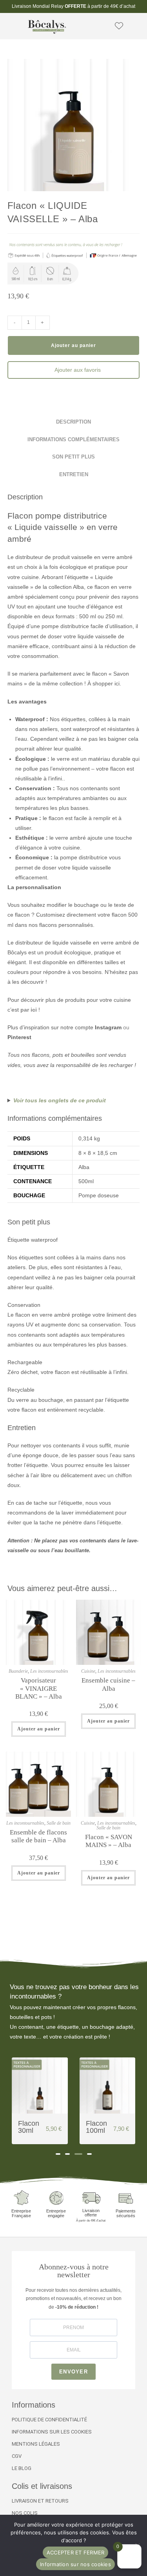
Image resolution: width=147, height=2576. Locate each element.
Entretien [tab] (74, 475)
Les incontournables (49, 1671)
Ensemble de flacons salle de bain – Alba (38, 1836)
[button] (11, 26)
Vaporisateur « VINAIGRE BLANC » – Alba (39, 1688)
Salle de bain (59, 1823)
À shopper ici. (104, 683)
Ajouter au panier (73, 345)
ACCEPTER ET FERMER (76, 2552)
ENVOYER (73, 2372)
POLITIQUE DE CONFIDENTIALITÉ (49, 2420)
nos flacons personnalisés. (62, 925)
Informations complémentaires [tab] (73, 440)
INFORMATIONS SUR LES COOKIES (52, 2432)
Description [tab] (73, 422)
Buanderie (18, 1671)
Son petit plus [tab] (73, 457)
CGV (17, 2456)
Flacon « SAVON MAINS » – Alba (109, 1841)
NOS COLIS (25, 2513)
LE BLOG (22, 2468)
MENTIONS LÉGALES (36, 2444)
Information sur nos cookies (75, 2564)
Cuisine (88, 1671)
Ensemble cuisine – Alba (108, 1684)
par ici (29, 1010)
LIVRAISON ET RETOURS (40, 2501)
